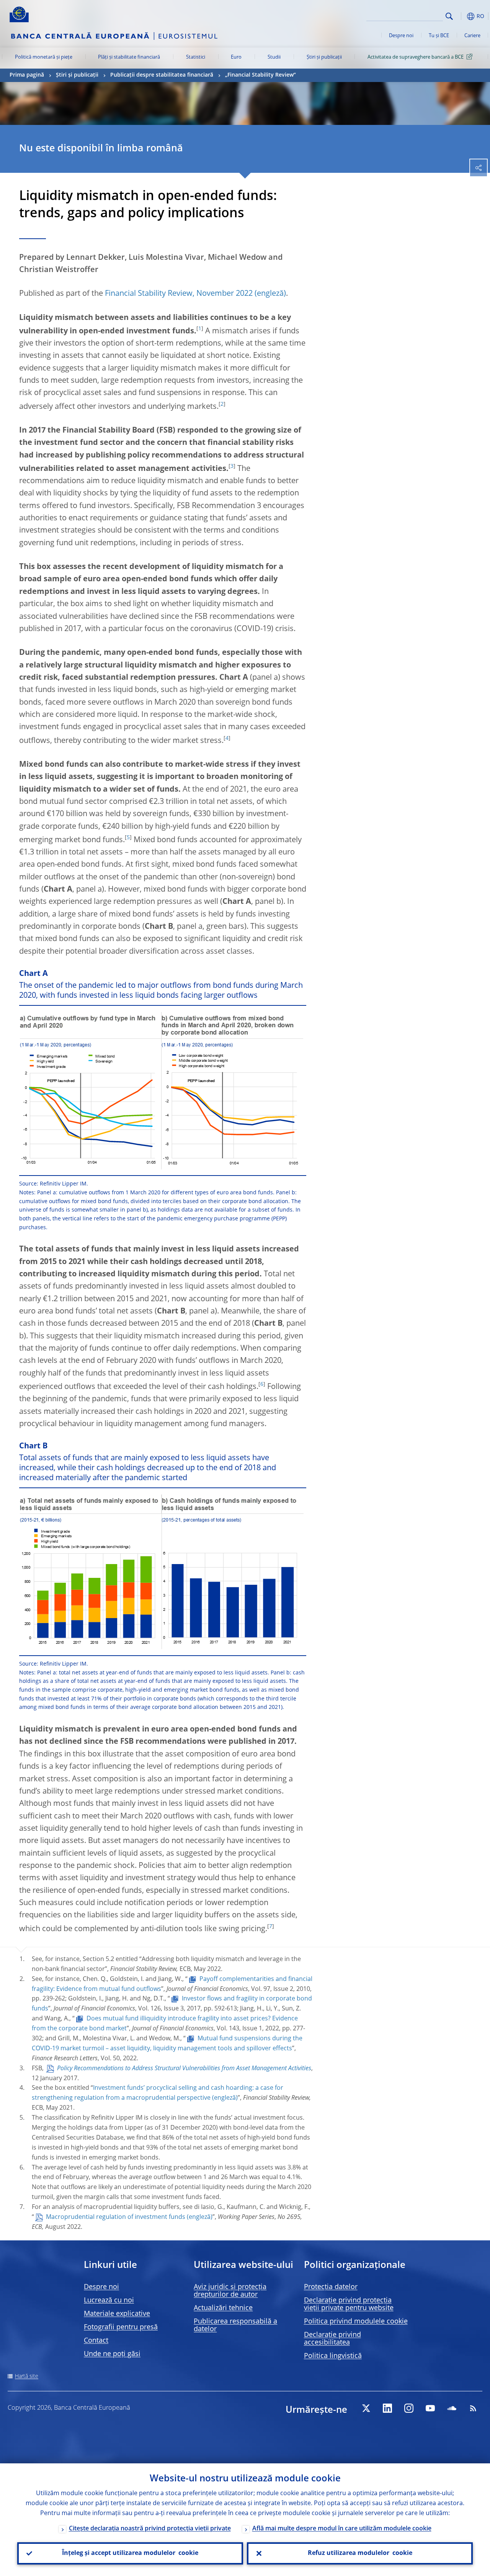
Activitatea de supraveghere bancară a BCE (416, 57)
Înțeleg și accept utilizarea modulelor (130, 2553)
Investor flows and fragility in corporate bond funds (172, 2004)
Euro (236, 57)
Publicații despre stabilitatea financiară (162, 75)
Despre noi (401, 36)
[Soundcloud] (452, 2408)
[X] (366, 2408)
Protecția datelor (331, 2287)
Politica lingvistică (333, 2356)
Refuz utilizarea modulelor (360, 2553)
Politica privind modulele (356, 2322)
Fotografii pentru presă (121, 2327)
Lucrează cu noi (109, 2301)
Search (449, 16)
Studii (274, 57)
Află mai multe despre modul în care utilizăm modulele (342, 2529)
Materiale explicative (117, 2314)
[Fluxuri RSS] (473, 2408)
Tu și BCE (439, 36)
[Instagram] (409, 2408)
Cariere (472, 36)
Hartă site (27, 2376)
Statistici (196, 57)
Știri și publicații (324, 57)
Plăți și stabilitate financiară (129, 57)
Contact (96, 2341)
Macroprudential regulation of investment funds (116, 2217)
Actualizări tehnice (223, 2308)
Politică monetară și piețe (44, 57)
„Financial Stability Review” (261, 75)
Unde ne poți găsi (112, 2354)
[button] (461, 16)
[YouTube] (430, 2408)
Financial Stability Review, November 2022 (179, 294)
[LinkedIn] (387, 2408)
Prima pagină (27, 75)
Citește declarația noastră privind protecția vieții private (150, 2529)
